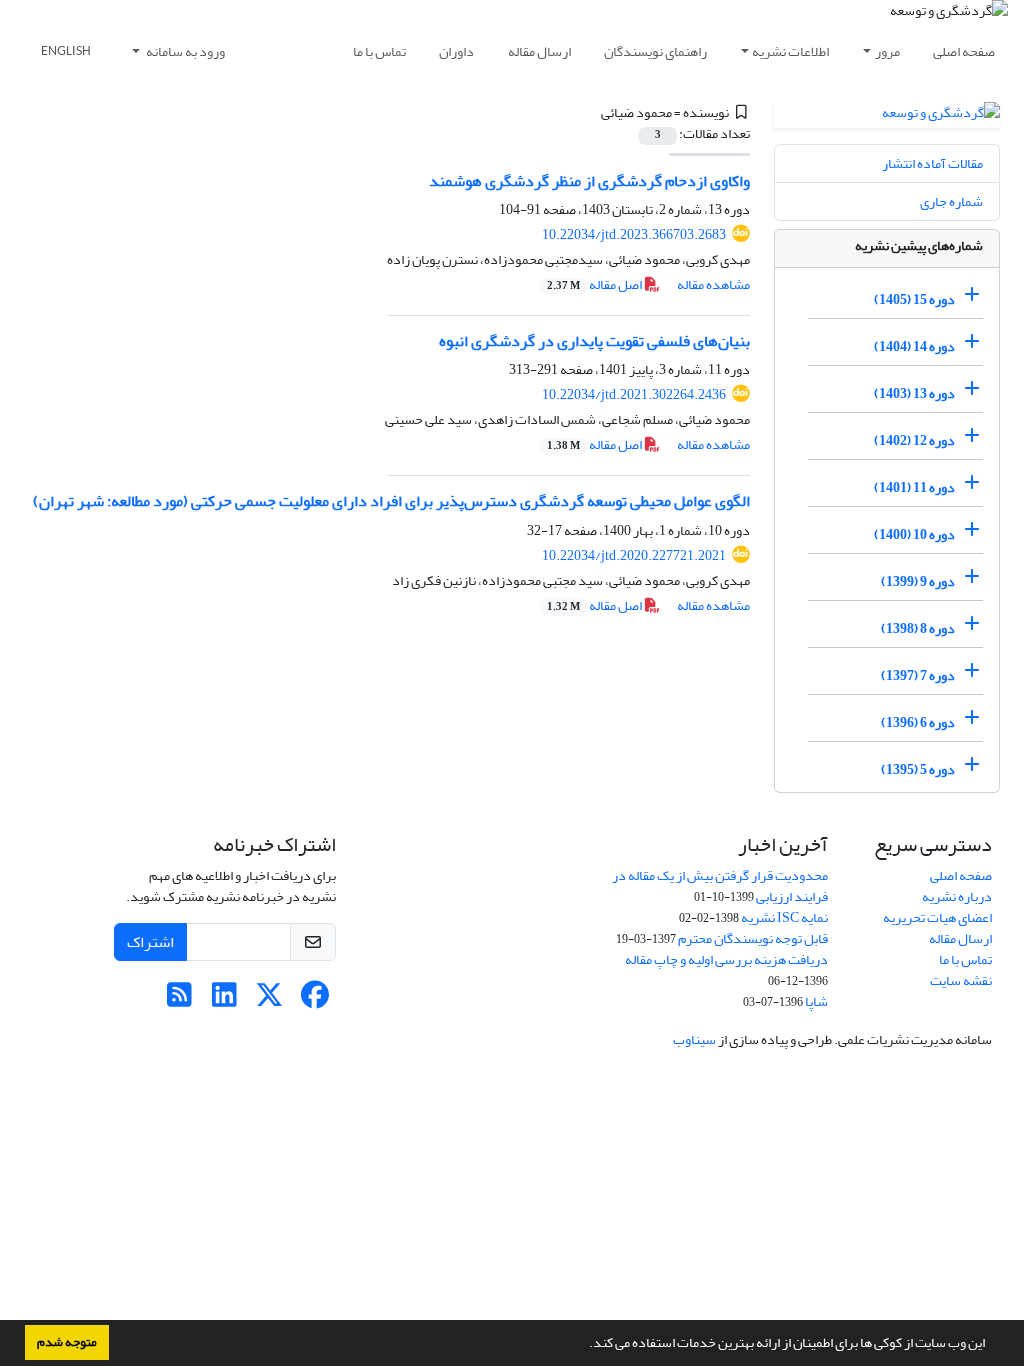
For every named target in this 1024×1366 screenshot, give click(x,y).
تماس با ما (379, 51)
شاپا (816, 1001)
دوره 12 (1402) (914, 440)
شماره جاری (951, 201)
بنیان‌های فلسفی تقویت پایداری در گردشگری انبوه (594, 341)
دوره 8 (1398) (918, 628)
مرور (887, 51)
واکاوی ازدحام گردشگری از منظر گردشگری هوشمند (589, 181)
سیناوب (694, 1039)
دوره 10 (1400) (914, 534)
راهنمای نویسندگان (655, 51)
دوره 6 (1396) (918, 722)
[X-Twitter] (269, 1000)
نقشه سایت (961, 980)
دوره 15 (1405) (914, 299)
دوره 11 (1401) (914, 487)
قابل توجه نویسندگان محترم (753, 938)
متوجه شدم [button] (67, 1342)
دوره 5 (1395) (918, 769)
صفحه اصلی (964, 51)
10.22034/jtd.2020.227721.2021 (634, 555)
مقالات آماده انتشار (932, 163)
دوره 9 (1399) (918, 581)
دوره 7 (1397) (918, 675)
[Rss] (179, 1000)
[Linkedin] (224, 1000)
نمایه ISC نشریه (784, 917)
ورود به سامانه (184, 51)
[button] (584, 1345)
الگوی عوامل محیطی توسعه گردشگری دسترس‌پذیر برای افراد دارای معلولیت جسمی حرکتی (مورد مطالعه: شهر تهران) (391, 501)
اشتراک (150, 942)
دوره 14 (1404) (914, 346)
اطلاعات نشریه (790, 51)
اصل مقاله (595, 284)
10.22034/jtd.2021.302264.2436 (634, 394)
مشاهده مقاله (713, 284)
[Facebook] (314, 1000)
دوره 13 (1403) (914, 393)
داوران (456, 51)
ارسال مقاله (539, 51)
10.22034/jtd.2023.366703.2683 (634, 234)
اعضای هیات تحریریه (937, 917)
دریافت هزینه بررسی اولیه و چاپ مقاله (726, 959)
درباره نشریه (957, 896)
